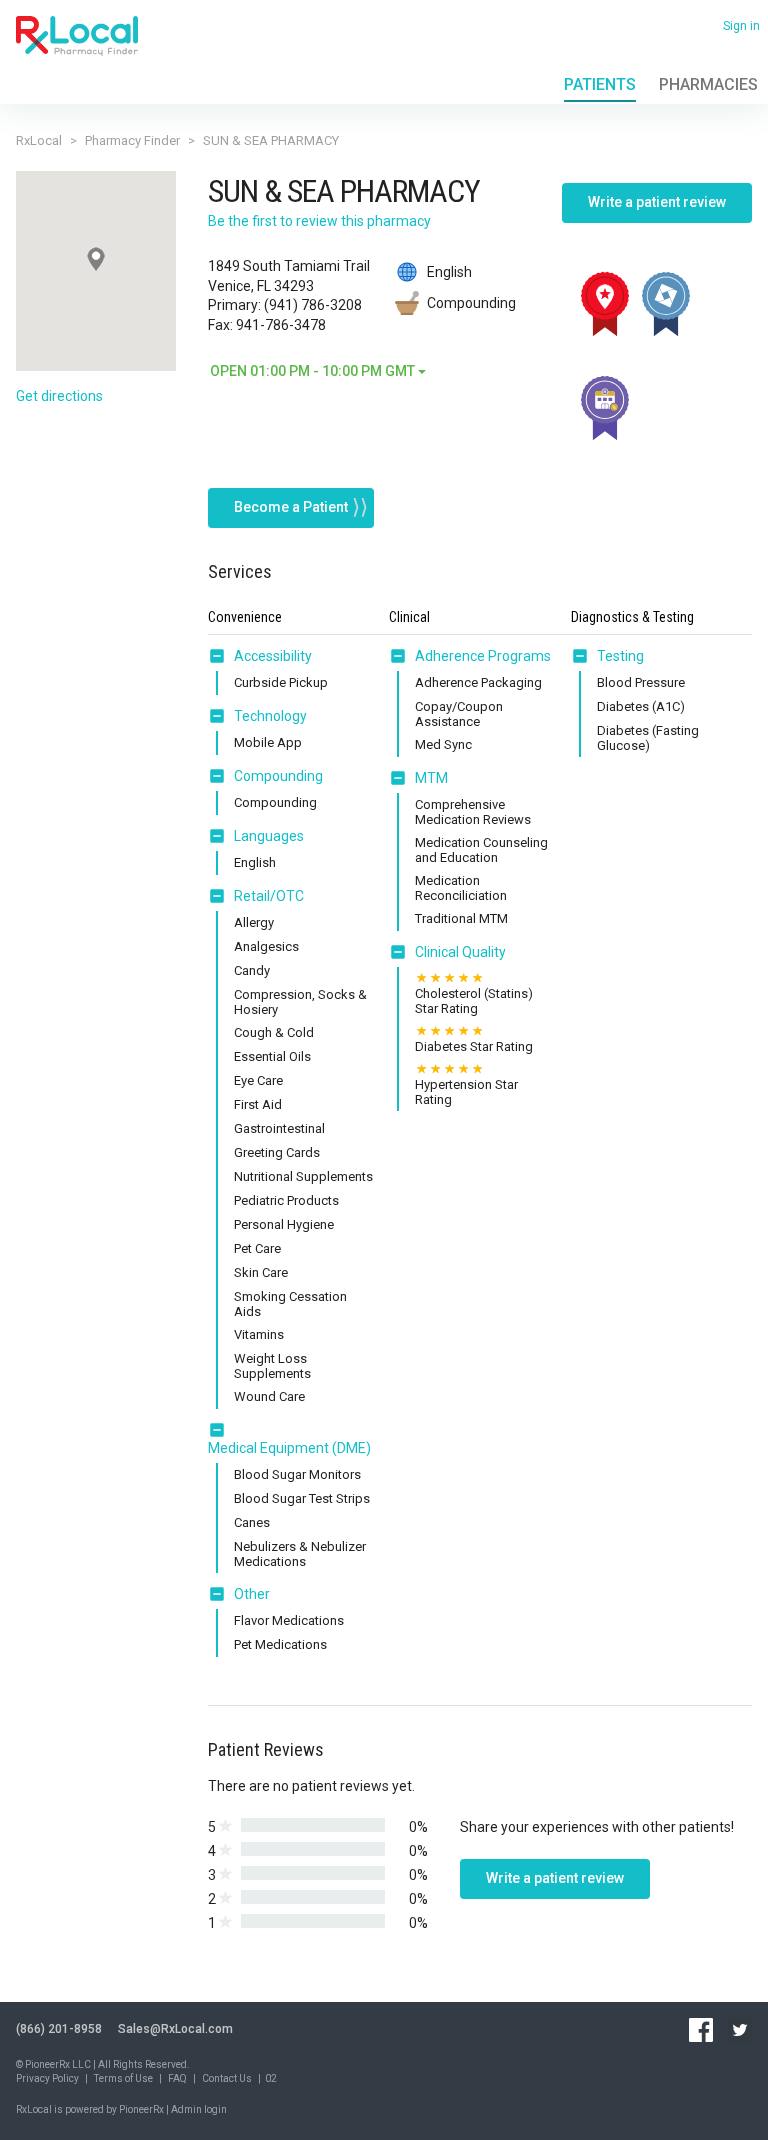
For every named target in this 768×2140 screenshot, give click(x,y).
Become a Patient (291, 507)
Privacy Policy (47, 2078)
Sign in (741, 26)
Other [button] (252, 1594)
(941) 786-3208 (313, 305)
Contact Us (227, 2078)
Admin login (199, 2109)
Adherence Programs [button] (483, 656)
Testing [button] (620, 656)
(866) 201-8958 (59, 2029)
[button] (221, 656)
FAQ (177, 2078)
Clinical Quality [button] (460, 952)
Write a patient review (657, 202)
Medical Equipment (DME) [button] (289, 1448)
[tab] (260, 657)
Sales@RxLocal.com (175, 2029)
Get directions (59, 396)
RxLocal (39, 140)
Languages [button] (269, 836)
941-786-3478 (281, 325)
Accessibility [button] (273, 656)
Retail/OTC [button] (269, 896)
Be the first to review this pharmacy (319, 221)
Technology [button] (270, 716)
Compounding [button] (278, 776)
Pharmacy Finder (132, 140)
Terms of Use (123, 2078)
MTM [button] (431, 778)
